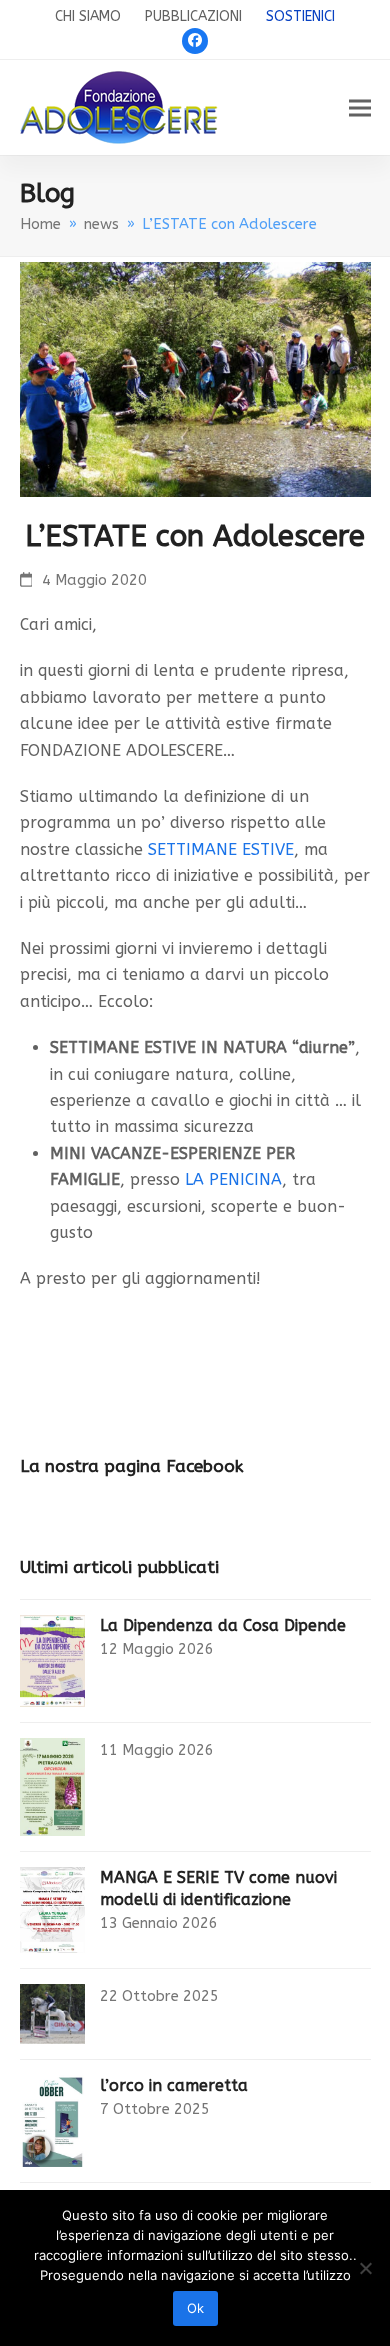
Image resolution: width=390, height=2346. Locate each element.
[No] (365, 2268)
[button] (360, 107)
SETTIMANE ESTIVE (221, 849)
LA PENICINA (233, 1179)
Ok (195, 2308)
